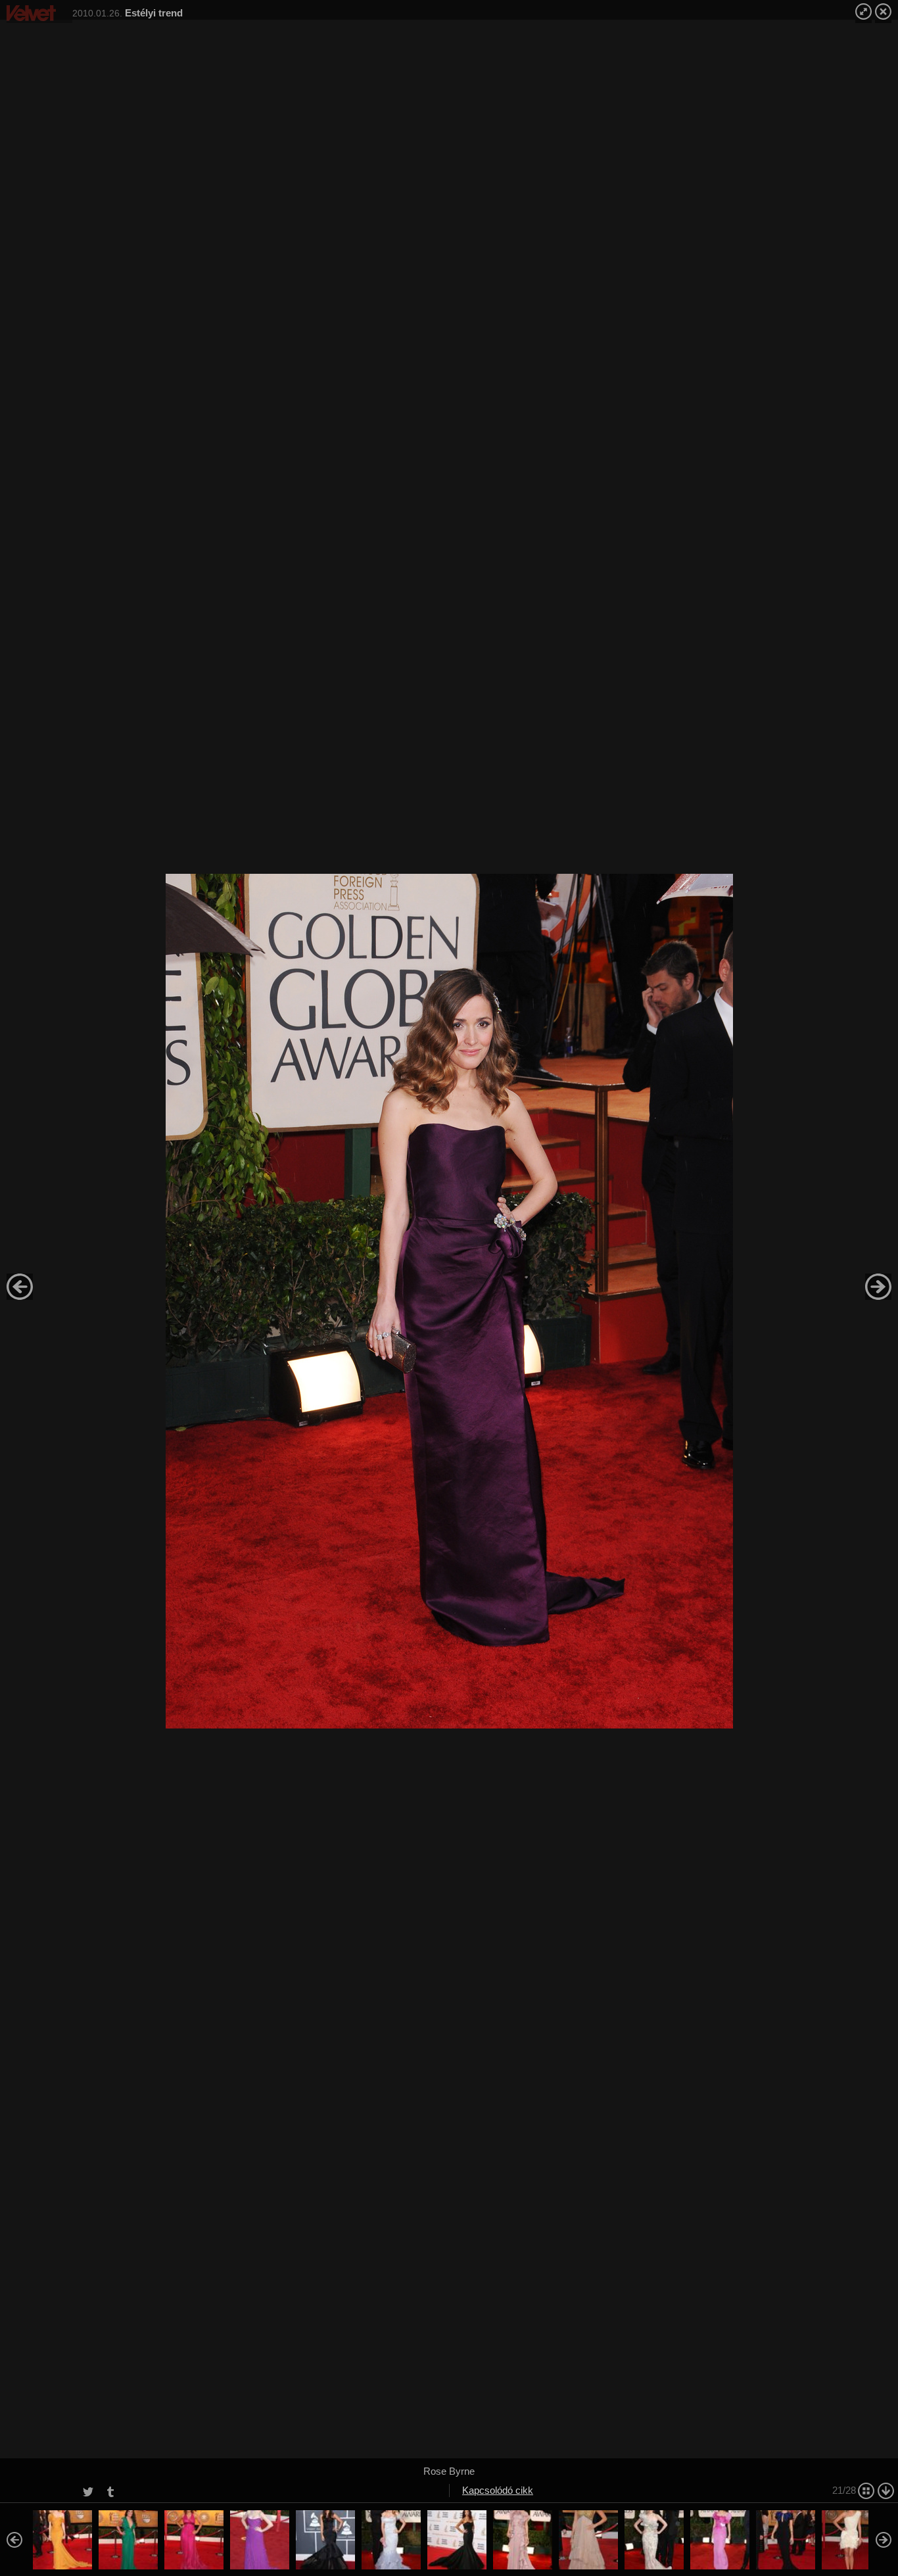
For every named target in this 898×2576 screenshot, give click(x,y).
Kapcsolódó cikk (498, 2490)
